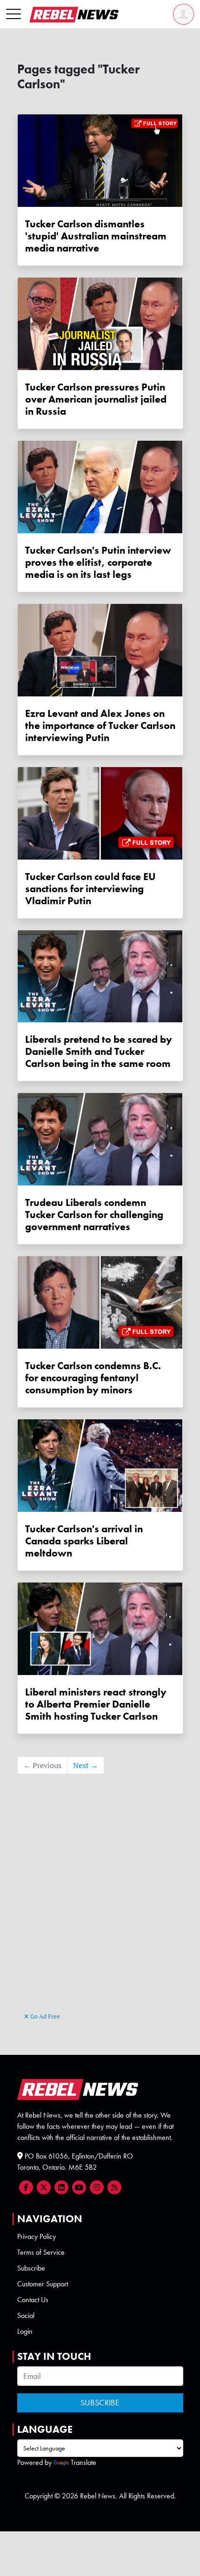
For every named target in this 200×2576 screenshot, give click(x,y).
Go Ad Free (44, 2016)
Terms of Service (41, 2252)
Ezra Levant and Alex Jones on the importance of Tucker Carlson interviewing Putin (100, 726)
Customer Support (43, 2284)
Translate (83, 2462)
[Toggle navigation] (13, 14)
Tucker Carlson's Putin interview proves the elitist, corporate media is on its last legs (98, 563)
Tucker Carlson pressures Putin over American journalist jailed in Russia (96, 399)
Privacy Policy (37, 2236)
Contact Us (33, 2300)
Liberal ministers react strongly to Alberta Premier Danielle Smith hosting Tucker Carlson (96, 1704)
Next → (86, 1765)
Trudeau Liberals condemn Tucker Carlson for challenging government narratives (94, 1215)
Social (26, 2315)
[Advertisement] (100, 1907)
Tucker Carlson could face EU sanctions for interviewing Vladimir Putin (90, 889)
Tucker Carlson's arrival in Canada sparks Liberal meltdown (84, 1541)
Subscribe (31, 2268)
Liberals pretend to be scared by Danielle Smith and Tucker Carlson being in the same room (99, 1052)
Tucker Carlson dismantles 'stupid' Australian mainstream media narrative (96, 236)
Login (25, 2331)
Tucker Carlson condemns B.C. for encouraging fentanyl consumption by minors (93, 1378)
